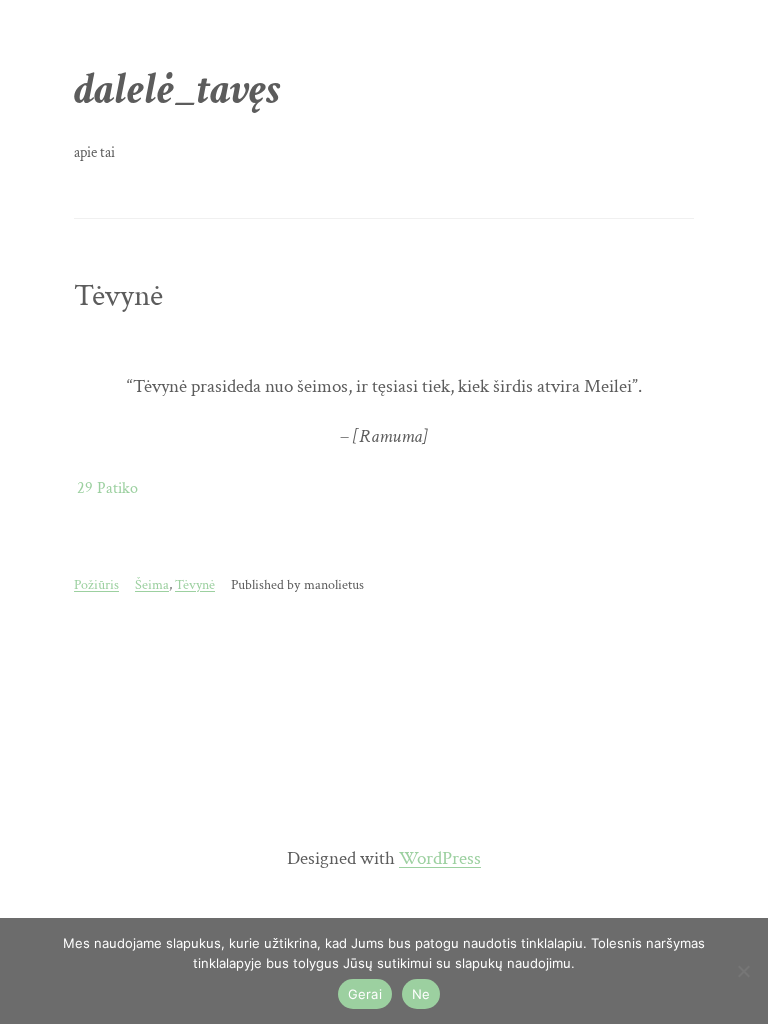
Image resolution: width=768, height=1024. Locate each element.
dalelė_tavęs (177, 89)
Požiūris (96, 584)
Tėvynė (118, 296)
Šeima (152, 584)
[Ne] (743, 971)
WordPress (440, 858)
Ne (421, 994)
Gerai (365, 994)
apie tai (94, 152)
